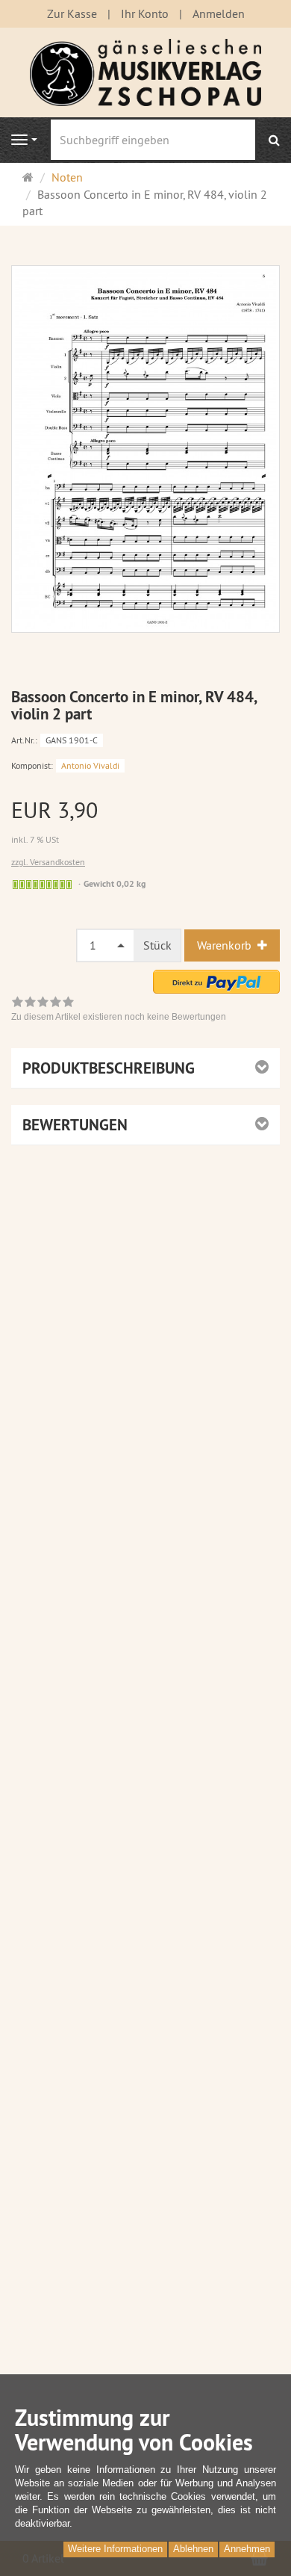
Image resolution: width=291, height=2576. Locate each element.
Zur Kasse (72, 13)
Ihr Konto (145, 13)
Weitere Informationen (115, 2549)
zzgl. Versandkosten (48, 862)
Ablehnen (193, 2549)
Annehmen (247, 2549)
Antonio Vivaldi (90, 765)
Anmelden (219, 13)
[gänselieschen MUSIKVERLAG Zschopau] (145, 71)
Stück (157, 945)
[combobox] (106, 945)
